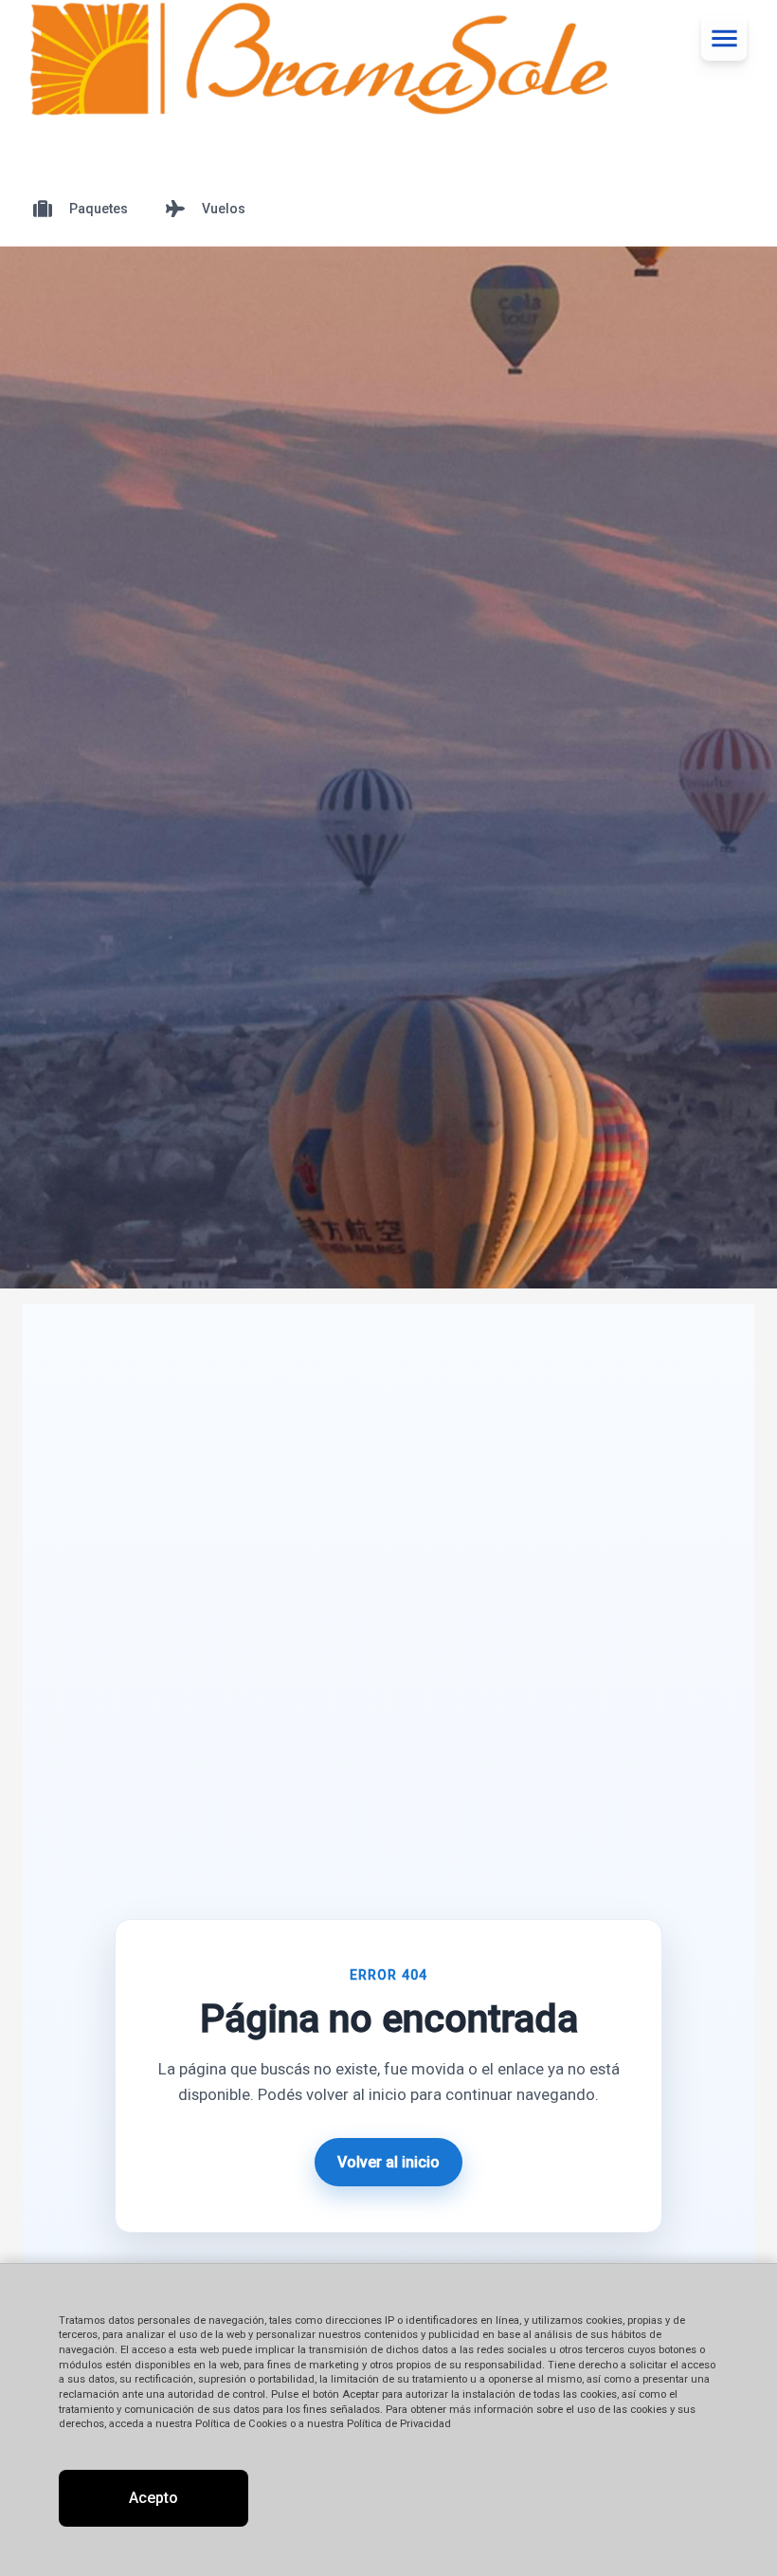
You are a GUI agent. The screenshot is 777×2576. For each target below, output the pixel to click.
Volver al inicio (388, 2162)
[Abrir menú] (724, 38)
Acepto (154, 2498)
